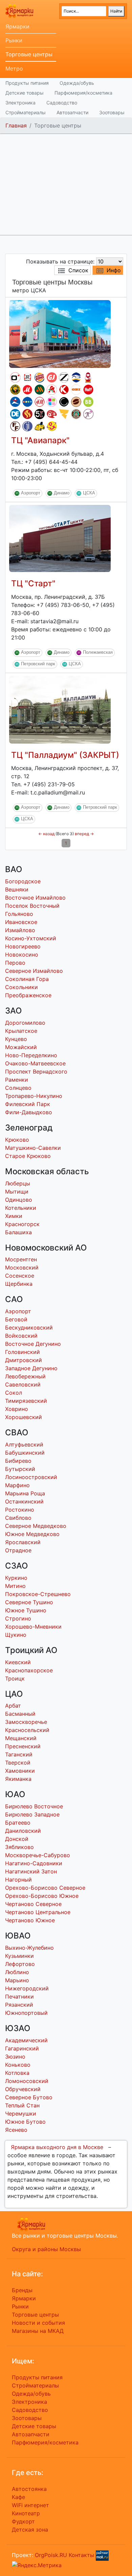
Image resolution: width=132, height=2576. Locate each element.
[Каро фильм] (64, 390)
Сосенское (20, 1276)
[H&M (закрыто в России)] (40, 402)
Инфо (114, 270)
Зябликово (19, 1847)
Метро (14, 68)
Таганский (19, 1754)
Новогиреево (23, 946)
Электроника (20, 103)
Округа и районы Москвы (46, 2249)
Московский (22, 1267)
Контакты (81, 2555)
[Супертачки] (40, 426)
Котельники (21, 1208)
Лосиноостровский (31, 1477)
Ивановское (21, 922)
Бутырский (20, 1469)
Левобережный (25, 1376)
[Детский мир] (27, 402)
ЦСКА (89, 493)
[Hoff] (88, 390)
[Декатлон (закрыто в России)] (15, 414)
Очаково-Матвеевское (35, 1063)
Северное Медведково (36, 1526)
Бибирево (18, 1461)
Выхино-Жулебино (29, 1948)
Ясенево (16, 2130)
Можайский (21, 1047)
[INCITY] (64, 402)
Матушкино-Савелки (33, 1148)
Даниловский (23, 1831)
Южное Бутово (25, 2122)
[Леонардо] (52, 414)
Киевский (18, 1662)
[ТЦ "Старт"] (60, 538)
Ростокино (20, 1510)
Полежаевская (98, 652)
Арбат (13, 1706)
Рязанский (19, 2005)
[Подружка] (88, 414)
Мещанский (21, 1738)
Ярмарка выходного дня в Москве (57, 2147)
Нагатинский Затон (31, 1871)
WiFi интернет (30, 2505)
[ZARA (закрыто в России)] (64, 377)
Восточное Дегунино (33, 1344)
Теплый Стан (22, 2105)
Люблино (17, 1972)
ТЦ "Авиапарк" (40, 440)
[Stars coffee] (76, 414)
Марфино (17, 1485)
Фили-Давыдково (29, 1112)
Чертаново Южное (30, 1920)
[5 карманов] (40, 414)
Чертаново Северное (33, 1904)
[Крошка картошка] (15, 390)
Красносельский (27, 1730)
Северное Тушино (29, 1602)
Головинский (23, 1352)
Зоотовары (112, 112)
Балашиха (18, 1232)
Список (78, 270)
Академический (26, 2040)
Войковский (21, 1336)
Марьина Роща (25, 1493)
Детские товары (25, 93)
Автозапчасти (72, 112)
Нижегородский (27, 1988)
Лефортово (20, 1964)
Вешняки (17, 889)
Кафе (18, 2497)
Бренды (22, 2290)
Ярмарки (17, 26)
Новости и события (38, 2323)
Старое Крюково (28, 1156)
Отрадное (18, 1550)
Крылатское (21, 1031)
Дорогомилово (25, 1023)
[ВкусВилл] (88, 402)
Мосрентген (21, 1259)
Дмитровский (24, 1360)
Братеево (18, 1823)
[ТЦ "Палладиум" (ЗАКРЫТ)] (60, 709)
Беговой (16, 1319)
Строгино (18, 1618)
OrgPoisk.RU (51, 2555)
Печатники (19, 1997)
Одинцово (19, 1200)
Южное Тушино (26, 1610)
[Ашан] (52, 390)
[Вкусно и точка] (40, 390)
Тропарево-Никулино (34, 1096)
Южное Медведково (32, 1534)
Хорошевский (24, 1417)
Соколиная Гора (27, 979)
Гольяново (19, 914)
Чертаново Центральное (38, 1912)
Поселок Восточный (32, 906)
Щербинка (19, 1284)
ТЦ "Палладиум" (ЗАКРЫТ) (65, 755)
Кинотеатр (26, 2513)
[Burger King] (40, 377)
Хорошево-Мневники (33, 1627)
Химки (14, 1216)
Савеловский (23, 1384)
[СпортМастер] (15, 402)
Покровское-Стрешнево (38, 1594)
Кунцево (16, 1039)
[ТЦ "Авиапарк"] (60, 333)
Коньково (18, 2065)
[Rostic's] (27, 377)
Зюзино (15, 2057)
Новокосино (22, 955)
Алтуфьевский (24, 1444)
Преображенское (28, 995)
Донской (17, 1839)
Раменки (17, 1080)
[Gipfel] (27, 426)
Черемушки (21, 2113)
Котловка (17, 2073)
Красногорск (22, 1224)
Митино (15, 1586)
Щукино (16, 1635)
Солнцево (18, 1088)
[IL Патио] (27, 414)
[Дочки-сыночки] (52, 426)
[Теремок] (88, 377)
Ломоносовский (27, 2081)
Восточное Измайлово (35, 898)
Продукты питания (27, 83)
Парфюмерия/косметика (83, 93)
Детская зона (30, 2530)
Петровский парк (38, 664)
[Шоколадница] (76, 402)
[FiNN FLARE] (15, 426)
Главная (16, 125)
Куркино (16, 1578)
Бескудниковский (29, 1328)
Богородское (23, 881)
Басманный (20, 1714)
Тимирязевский (26, 1401)
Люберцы (18, 1183)
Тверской (18, 1763)
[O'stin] (15, 377)
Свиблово (18, 1518)
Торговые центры (29, 54)
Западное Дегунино (31, 1368)
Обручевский (23, 2089)
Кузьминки (19, 1956)
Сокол (14, 1393)
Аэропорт (31, 493)
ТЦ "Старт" (33, 583)
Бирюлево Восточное (34, 1806)
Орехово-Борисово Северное (45, 1888)
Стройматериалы (26, 112)
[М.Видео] (27, 390)
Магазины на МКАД (38, 2331)
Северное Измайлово (34, 971)
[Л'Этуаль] (76, 377)
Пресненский (23, 1746)
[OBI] (76, 390)
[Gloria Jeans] (52, 377)
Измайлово (20, 930)
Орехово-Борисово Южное (42, 1896)
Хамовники (20, 1771)
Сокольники (21, 987)
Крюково (17, 1140)
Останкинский (24, 1501)
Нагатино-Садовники (34, 1863)
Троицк (15, 1678)
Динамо (62, 493)
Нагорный (18, 1880)
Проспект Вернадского (36, 1071)
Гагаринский (22, 2048)
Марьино (17, 1980)
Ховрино (17, 1409)
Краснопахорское (29, 1670)
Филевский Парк (28, 1104)
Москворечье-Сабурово (38, 1855)
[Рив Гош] (52, 402)
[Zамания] (64, 414)
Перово (15, 963)
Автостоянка (29, 2489)
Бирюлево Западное (32, 1814)
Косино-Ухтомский (31, 938)
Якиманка (18, 1779)
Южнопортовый (26, 2013)
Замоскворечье (26, 1722)
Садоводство (62, 103)
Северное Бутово (29, 2097)
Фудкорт (23, 2521)
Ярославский (23, 1542)
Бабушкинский (25, 1453)
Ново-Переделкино (31, 1055)
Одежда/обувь (77, 83)
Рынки (14, 40)
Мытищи (17, 1192)
